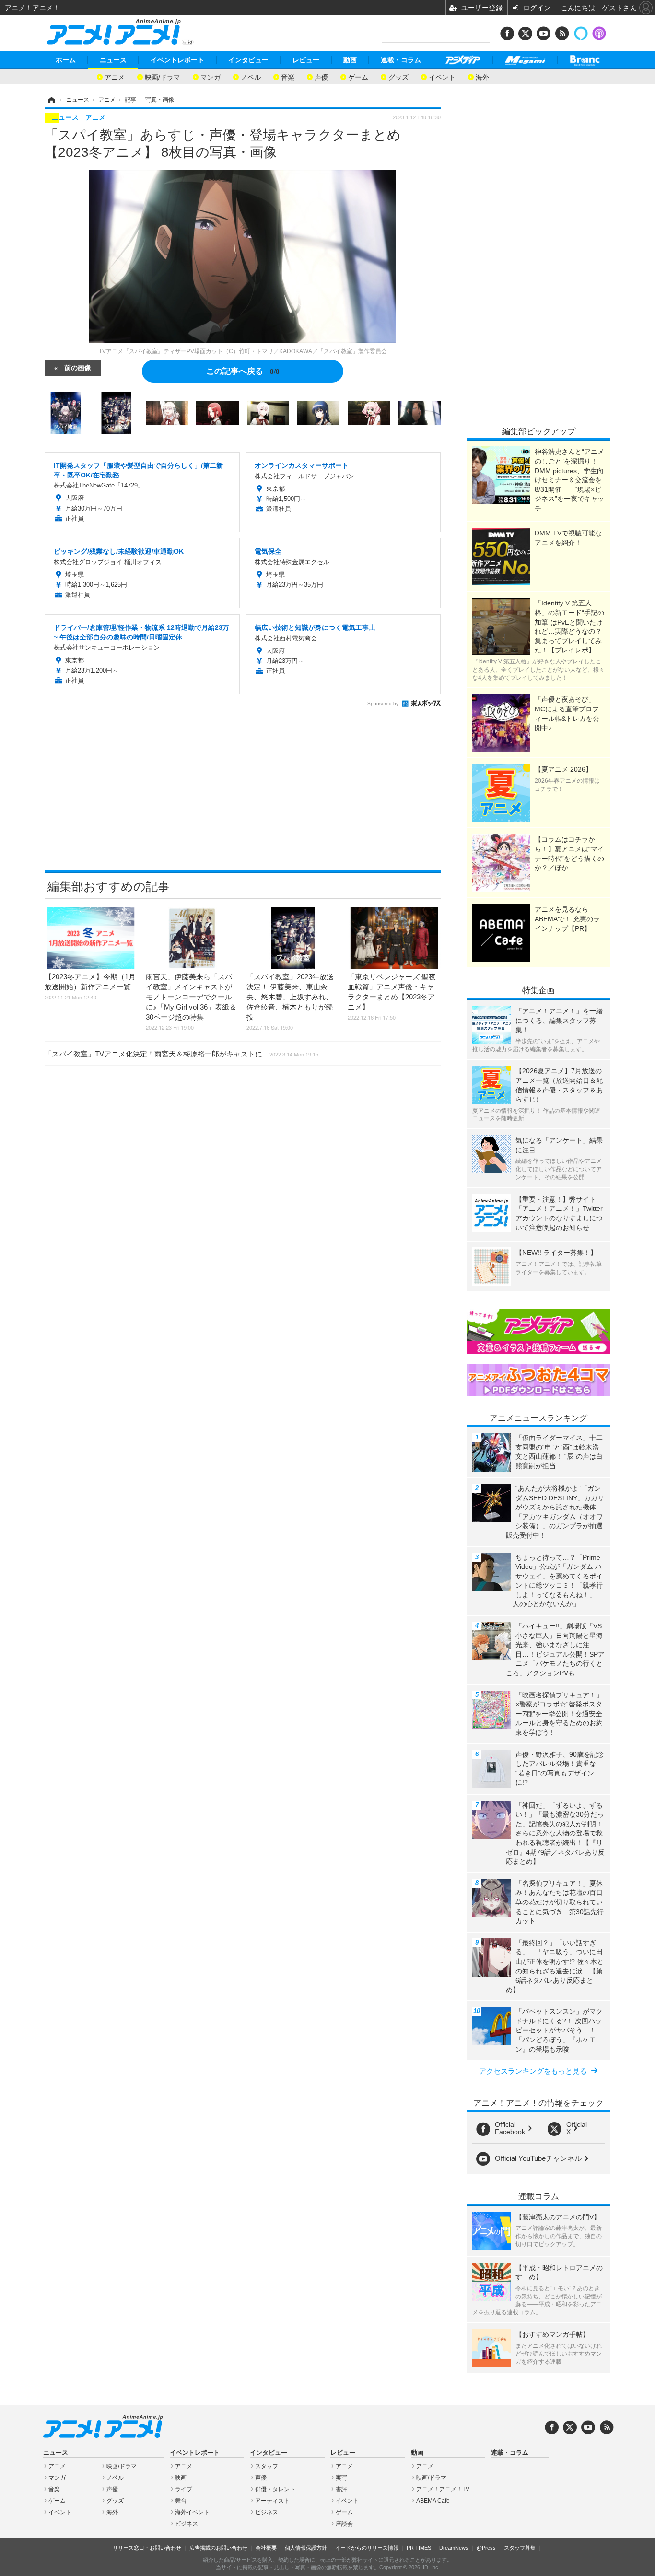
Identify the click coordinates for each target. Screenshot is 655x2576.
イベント (442, 76)
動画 (350, 60)
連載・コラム (401, 60)
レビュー (306, 60)
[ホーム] (51, 100)
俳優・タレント (275, 2489)
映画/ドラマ (163, 76)
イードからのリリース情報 (367, 2548)
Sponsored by (383, 703)
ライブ (184, 2489)
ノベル (251, 76)
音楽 (288, 76)
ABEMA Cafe (433, 2501)
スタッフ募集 (520, 2548)
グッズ (398, 76)
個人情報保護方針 (306, 2548)
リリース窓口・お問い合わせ (147, 2548)
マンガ (211, 76)
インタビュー (248, 60)
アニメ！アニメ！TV (443, 2489)
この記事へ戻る (243, 370)
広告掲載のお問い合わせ (218, 2548)
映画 (181, 2478)
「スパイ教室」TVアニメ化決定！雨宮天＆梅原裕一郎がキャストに (181, 1054)
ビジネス (187, 2524)
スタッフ (267, 2466)
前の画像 (78, 367)
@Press (486, 2548)
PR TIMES (419, 2548)
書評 (341, 2489)
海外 (482, 76)
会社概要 (266, 2548)
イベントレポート (177, 60)
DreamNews (454, 2548)
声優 (321, 76)
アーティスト (272, 2501)
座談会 (344, 2524)
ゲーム (358, 76)
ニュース (113, 60)
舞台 (181, 2501)
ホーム (66, 60)
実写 (341, 2478)
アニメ (115, 76)
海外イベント (192, 2512)
